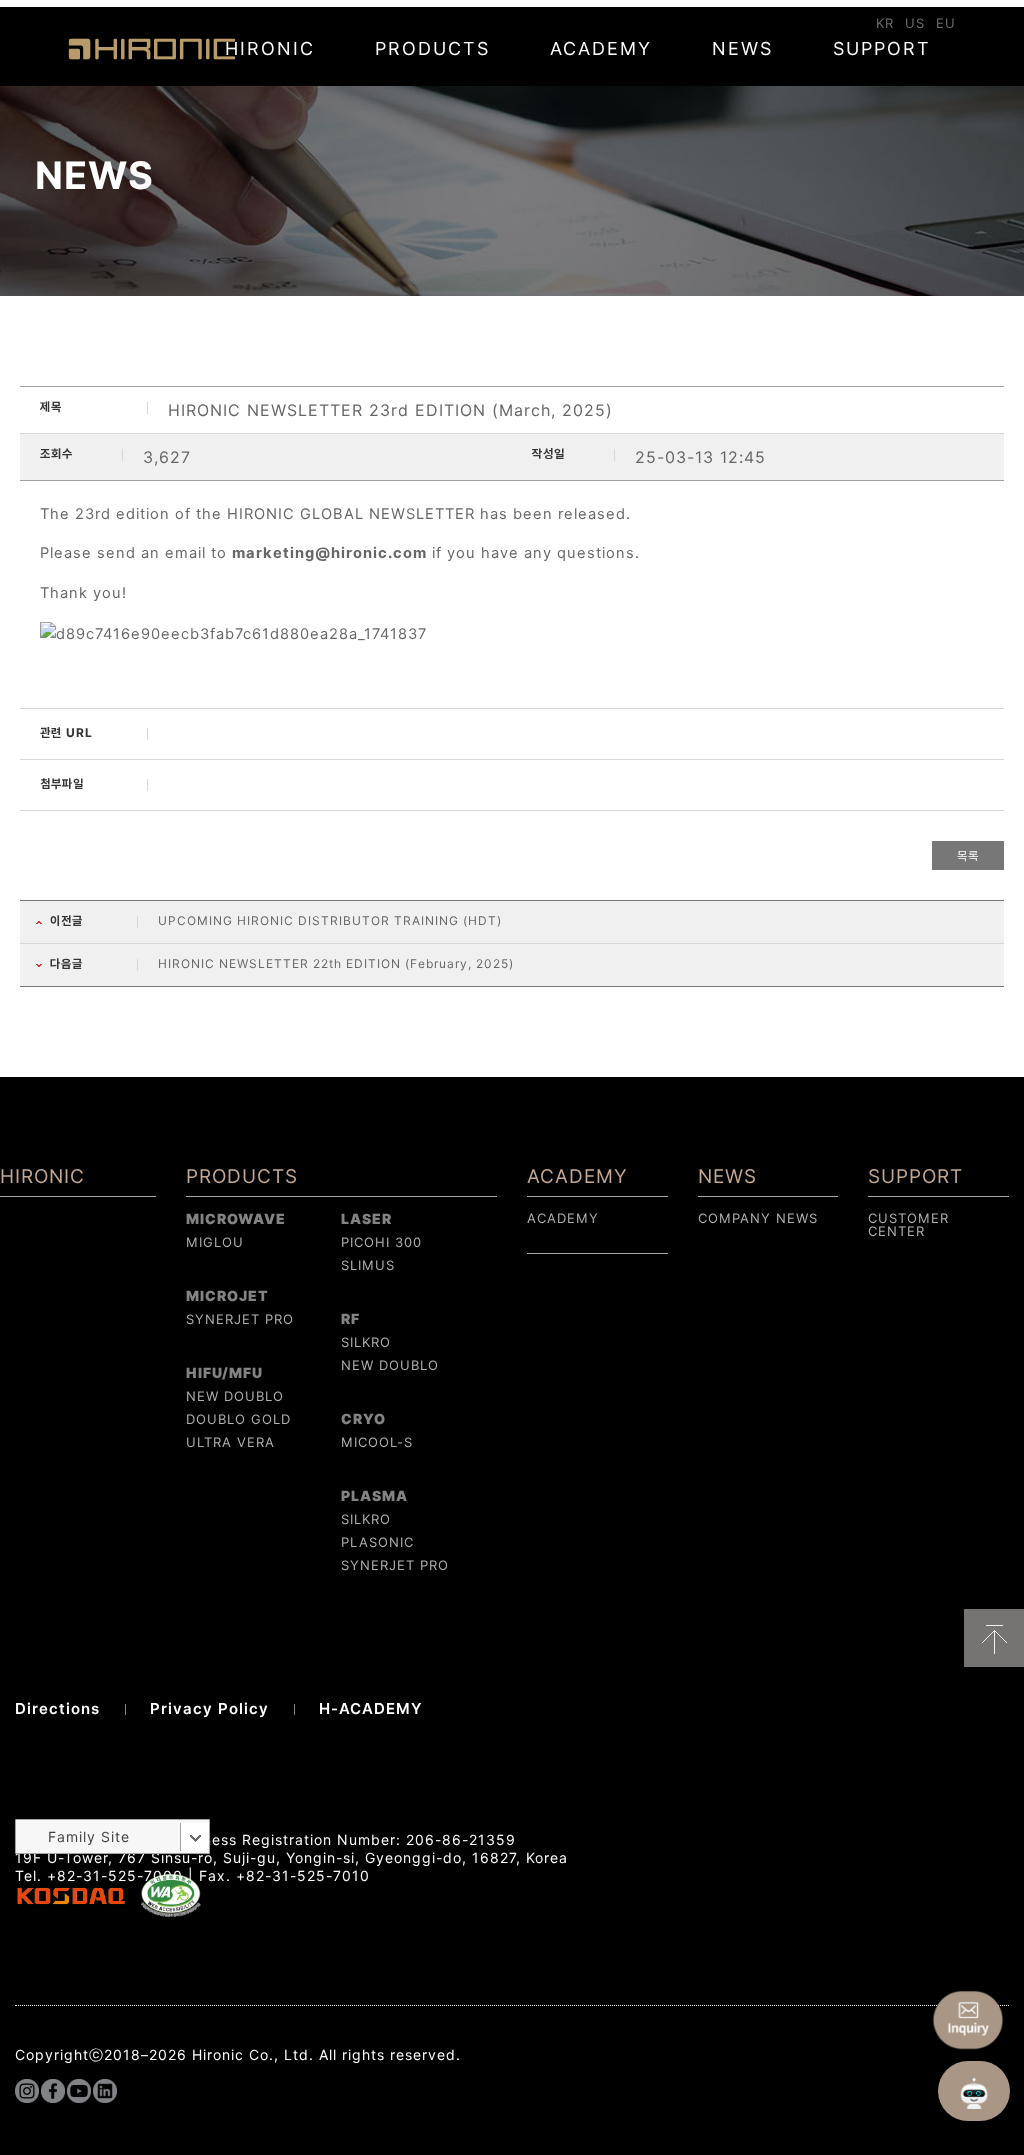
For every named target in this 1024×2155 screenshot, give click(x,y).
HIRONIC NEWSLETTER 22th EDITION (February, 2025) (336, 963)
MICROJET (227, 1295)
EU (946, 23)
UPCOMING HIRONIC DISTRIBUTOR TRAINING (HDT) (330, 920)
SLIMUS (368, 1265)
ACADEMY (601, 48)
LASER (366, 1218)
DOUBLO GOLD (238, 1419)
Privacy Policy (209, 1708)
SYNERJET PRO (240, 1319)
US (915, 23)
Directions (57, 1708)
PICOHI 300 (381, 1242)
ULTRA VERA (230, 1442)
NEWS (742, 48)
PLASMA (374, 1495)
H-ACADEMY (371, 1708)
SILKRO (366, 1342)
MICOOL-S (377, 1442)
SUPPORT (882, 48)
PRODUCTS (432, 48)
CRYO (363, 1418)
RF (350, 1318)
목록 (968, 855)
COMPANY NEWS (758, 1218)
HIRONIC (152, 49)
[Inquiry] (968, 2020)
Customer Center (908, 1224)
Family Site (89, 1836)
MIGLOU (215, 1242)
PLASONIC (377, 1542)
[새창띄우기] (171, 1912)
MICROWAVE (236, 1218)
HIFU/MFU (224, 1372)
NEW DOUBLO (235, 1396)
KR (885, 23)
